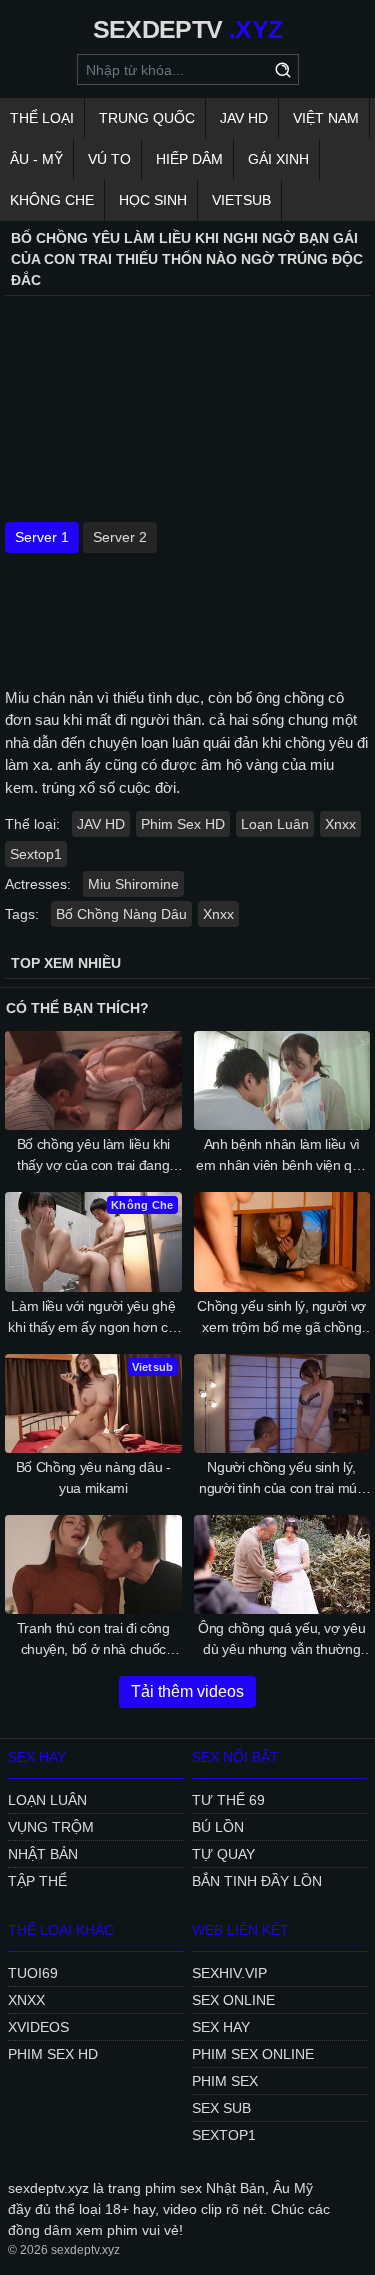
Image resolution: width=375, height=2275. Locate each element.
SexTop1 (224, 2135)
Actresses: (38, 884)
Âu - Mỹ (36, 159)
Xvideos (38, 2027)
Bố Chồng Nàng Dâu (121, 914)
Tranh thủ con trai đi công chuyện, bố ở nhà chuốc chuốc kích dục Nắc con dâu (93, 1640)
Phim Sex (225, 2081)
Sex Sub (221, 2108)
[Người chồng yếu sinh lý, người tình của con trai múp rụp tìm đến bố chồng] (282, 1403)
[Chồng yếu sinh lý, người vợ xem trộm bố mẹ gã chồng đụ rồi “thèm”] (282, 1241)
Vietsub (241, 200)
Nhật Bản (43, 1854)
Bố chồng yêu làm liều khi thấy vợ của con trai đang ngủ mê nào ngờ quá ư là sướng (93, 1156)
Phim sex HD (53, 2054)
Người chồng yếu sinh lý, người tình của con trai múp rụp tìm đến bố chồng (282, 1479)
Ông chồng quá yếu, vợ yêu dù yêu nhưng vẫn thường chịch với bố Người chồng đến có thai (281, 1640)
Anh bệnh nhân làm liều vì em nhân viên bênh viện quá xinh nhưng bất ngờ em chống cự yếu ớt (281, 1156)
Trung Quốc (147, 118)
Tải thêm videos (187, 1691)
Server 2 (120, 537)
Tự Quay (223, 1854)
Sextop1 (36, 854)
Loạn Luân (275, 824)
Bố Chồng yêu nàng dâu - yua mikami (93, 1477)
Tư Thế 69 (228, 1800)
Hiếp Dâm (189, 159)
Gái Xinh (278, 159)
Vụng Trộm (51, 1827)
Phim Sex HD (183, 824)
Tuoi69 (33, 1973)
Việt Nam (326, 118)
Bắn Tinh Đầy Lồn (257, 1881)
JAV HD (244, 118)
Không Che (52, 200)
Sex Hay (221, 2027)
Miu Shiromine (133, 884)
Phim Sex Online (253, 2054)
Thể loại (42, 118)
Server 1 (42, 537)
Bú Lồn (218, 1827)
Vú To (109, 159)
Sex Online (233, 2000)
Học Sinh (153, 200)
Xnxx (340, 824)
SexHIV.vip (229, 1973)
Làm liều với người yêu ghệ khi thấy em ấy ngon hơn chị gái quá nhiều (93, 1318)
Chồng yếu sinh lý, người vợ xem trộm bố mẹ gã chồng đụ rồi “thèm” (281, 1318)
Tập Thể (37, 1881)
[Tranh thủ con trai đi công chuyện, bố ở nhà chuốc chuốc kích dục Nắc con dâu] (93, 1564)
